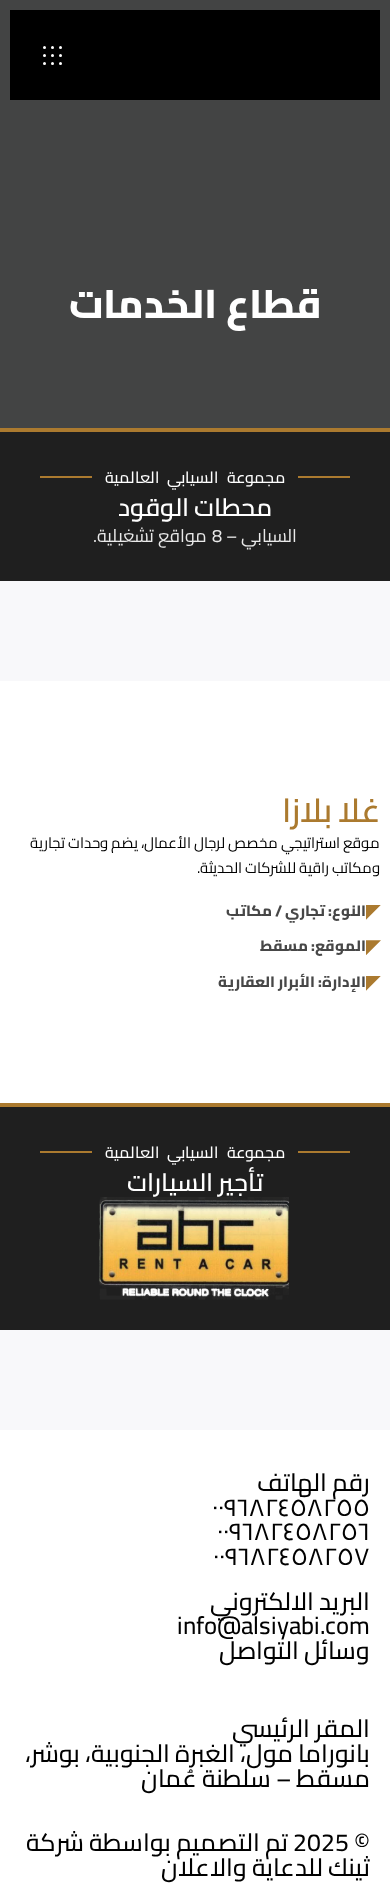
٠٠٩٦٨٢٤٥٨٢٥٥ (291, 1507)
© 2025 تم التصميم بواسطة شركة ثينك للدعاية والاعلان (198, 1854)
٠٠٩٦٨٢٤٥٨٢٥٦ (293, 1531)
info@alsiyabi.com (273, 1625)
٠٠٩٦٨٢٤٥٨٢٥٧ (291, 1556)
